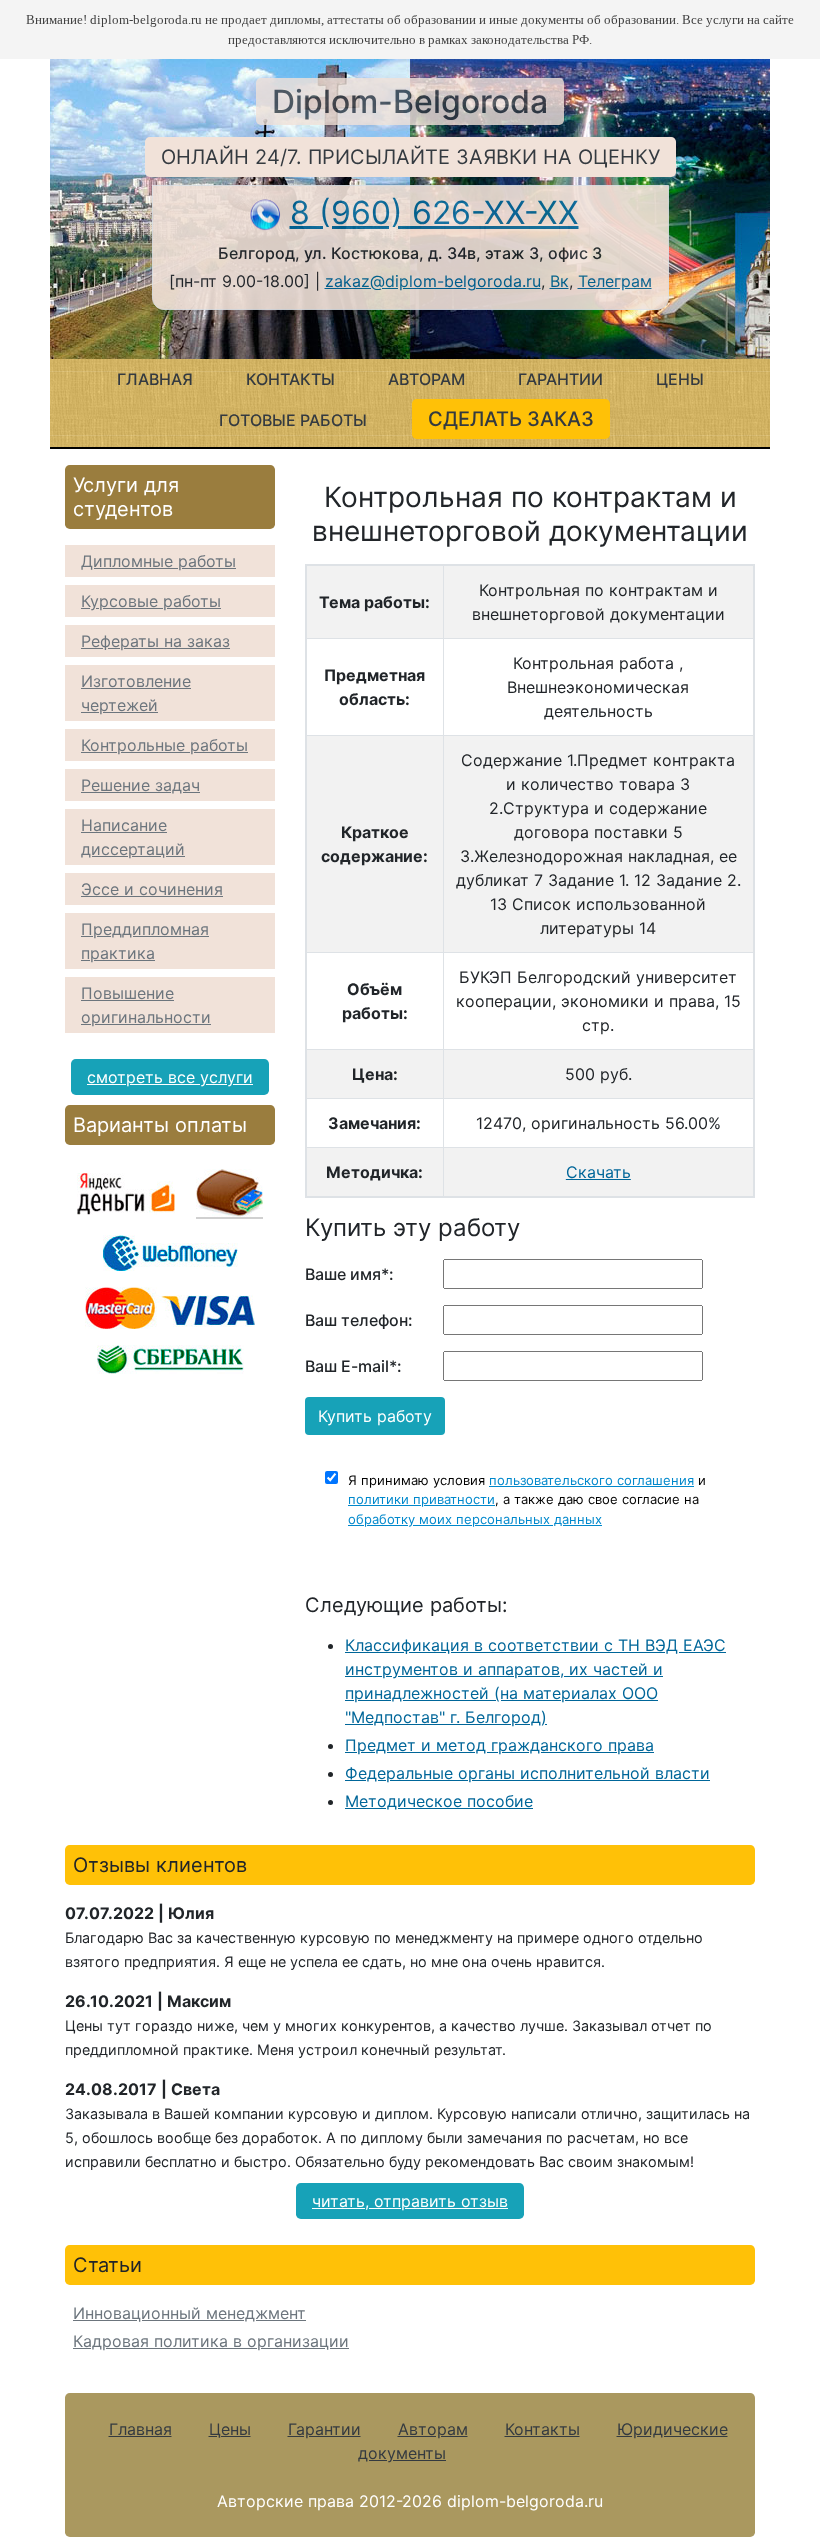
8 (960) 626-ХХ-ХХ (434, 212)
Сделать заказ (511, 419)
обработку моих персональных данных (475, 1519)
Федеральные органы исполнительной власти (527, 1773)
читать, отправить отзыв (410, 2201)
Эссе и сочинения (152, 889)
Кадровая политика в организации (211, 2341)
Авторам (426, 379)
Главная (155, 379)
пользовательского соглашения (591, 1480)
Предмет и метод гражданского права (499, 1745)
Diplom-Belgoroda (410, 101)
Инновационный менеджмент (189, 2313)
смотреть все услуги (170, 1077)
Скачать (598, 1172)
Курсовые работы (151, 601)
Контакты (290, 379)
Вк (559, 281)
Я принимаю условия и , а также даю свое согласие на (527, 1499)
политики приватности (421, 1499)
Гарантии (560, 379)
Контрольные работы (164, 745)
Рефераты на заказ (155, 641)
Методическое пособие (439, 1801)
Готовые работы (293, 420)
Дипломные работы (158, 561)
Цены (680, 379)
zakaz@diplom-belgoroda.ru (433, 281)
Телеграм (615, 281)
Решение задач (140, 785)
